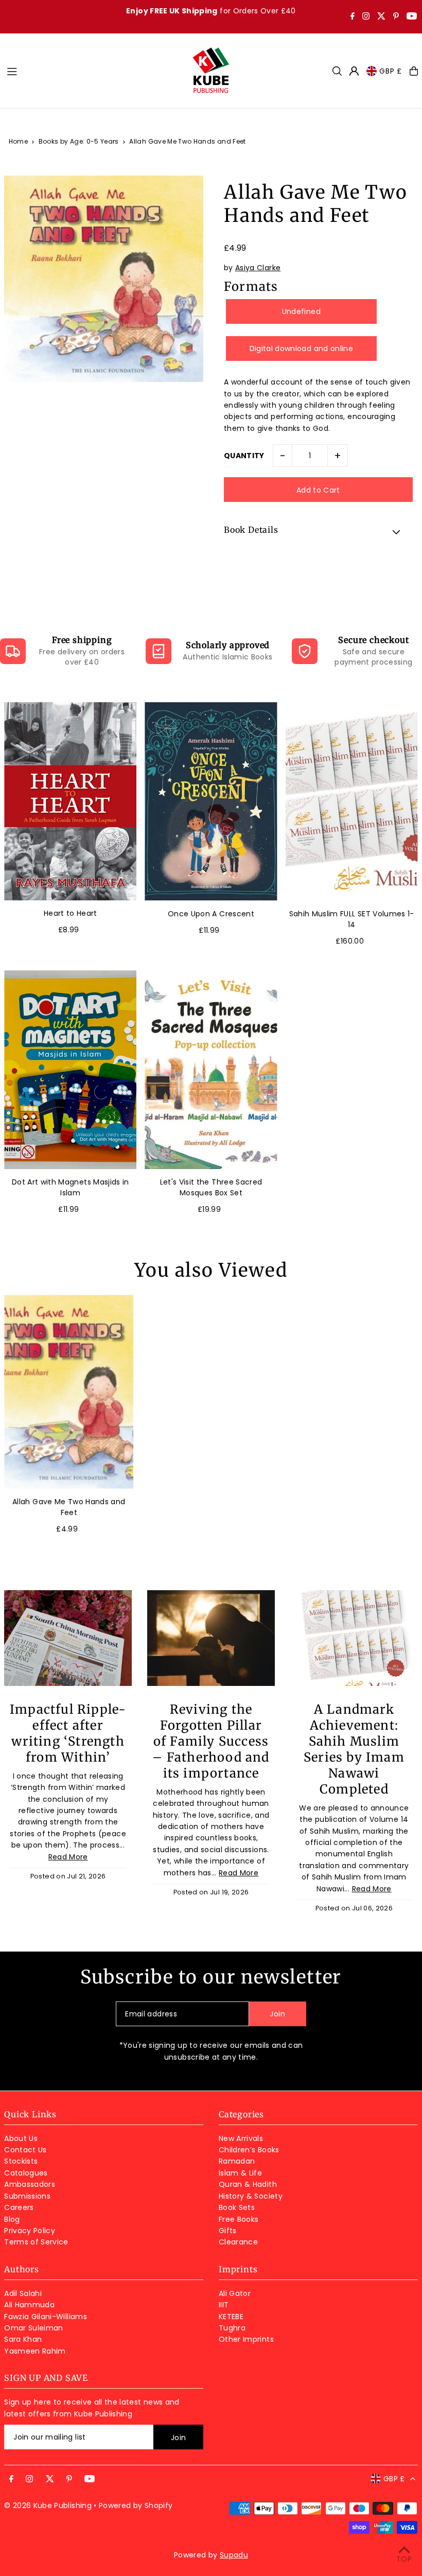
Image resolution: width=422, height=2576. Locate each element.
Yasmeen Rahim (35, 2351)
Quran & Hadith (248, 2184)
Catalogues (26, 2173)
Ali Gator (235, 2293)
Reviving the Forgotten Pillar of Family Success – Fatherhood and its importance (211, 1741)
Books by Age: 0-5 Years (79, 141)
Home (18, 141)
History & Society (251, 2196)
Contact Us (25, 2150)
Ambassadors (30, 2184)
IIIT (224, 2305)
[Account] (354, 71)
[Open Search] (337, 71)
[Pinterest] (396, 17)
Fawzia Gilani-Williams (46, 2317)
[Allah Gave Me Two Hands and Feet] (69, 1392)
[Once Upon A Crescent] (211, 802)
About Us (21, 2138)
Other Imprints (246, 2339)
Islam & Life (240, 2173)
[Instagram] (366, 17)
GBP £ (391, 71)
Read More (68, 1857)
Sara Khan (23, 2339)
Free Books (239, 2219)
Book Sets (237, 2207)
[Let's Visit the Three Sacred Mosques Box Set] (211, 1070)
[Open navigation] (94, 71)
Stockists (21, 2161)
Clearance (238, 2242)
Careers (19, 2207)
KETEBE (231, 2317)
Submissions (27, 2196)
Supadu (234, 2555)
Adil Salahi (23, 2293)
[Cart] (414, 71)
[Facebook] (353, 17)
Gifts (228, 2231)
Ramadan (237, 2161)
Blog (12, 2219)
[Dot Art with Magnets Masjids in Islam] (70, 1070)
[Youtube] (412, 17)
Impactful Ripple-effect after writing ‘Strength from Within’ (68, 1733)
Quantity (244, 456)
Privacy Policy (30, 2231)
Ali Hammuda (29, 2305)
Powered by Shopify (136, 2505)
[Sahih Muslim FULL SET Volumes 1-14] (352, 802)
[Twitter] (381, 17)
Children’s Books (249, 2150)
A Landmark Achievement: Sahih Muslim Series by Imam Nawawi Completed (354, 1749)
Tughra (232, 2328)
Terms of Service (36, 2242)
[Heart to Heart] (70, 802)
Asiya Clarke (258, 268)
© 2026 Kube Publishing (48, 2505)
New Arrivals (241, 2138)
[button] (318, 531)
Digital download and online (301, 349)
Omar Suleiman (34, 2328)
